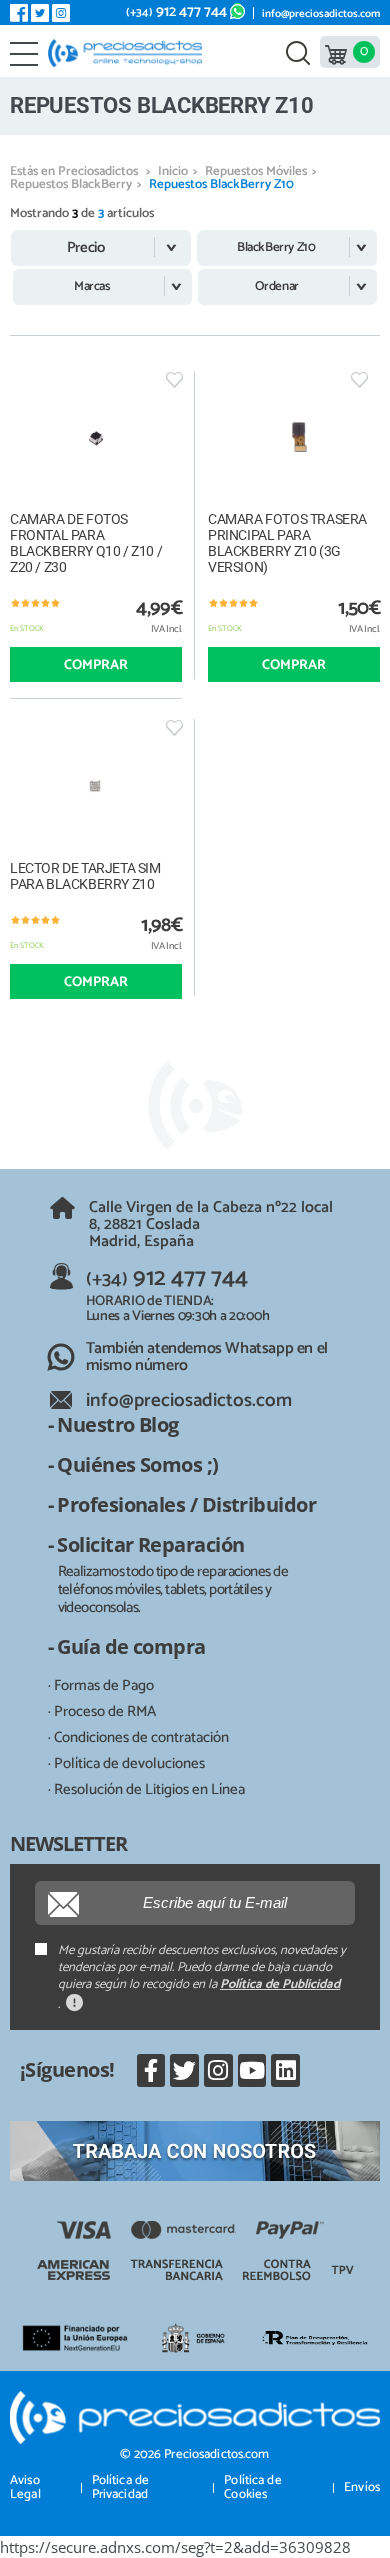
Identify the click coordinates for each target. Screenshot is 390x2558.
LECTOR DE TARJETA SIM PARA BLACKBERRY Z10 (85, 876)
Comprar (96, 665)
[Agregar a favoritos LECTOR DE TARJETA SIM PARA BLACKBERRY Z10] (174, 727)
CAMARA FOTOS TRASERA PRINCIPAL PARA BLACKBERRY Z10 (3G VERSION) (287, 543)
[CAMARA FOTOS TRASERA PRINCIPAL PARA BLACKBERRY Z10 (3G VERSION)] (294, 438)
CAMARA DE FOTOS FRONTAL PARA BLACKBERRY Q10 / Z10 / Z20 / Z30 (86, 543)
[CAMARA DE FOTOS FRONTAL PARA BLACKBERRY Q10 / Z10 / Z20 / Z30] (96, 438)
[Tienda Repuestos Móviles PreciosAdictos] (129, 53)
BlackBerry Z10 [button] (276, 247)
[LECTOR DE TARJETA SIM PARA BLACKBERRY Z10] (96, 786)
